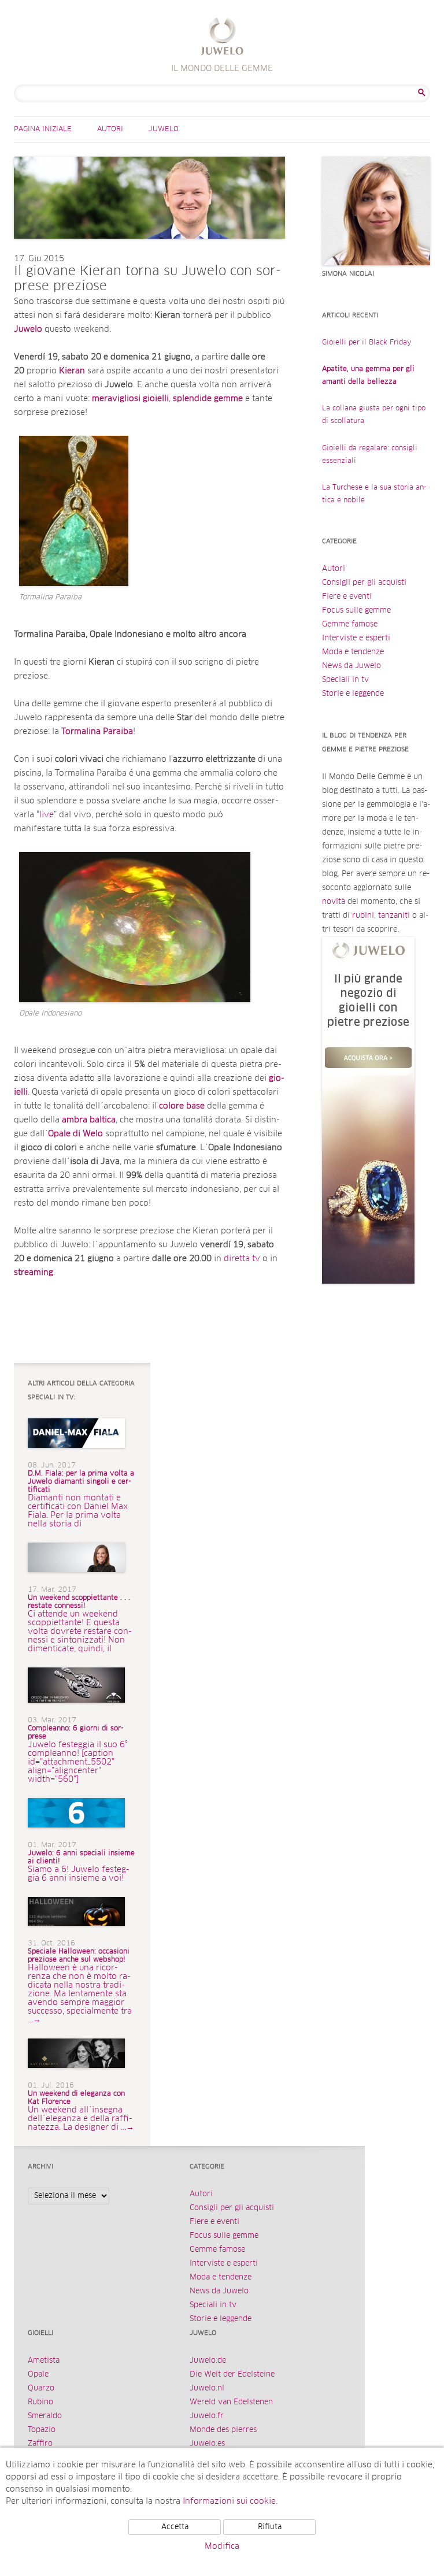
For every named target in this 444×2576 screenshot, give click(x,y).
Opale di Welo (75, 1134)
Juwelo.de (208, 2361)
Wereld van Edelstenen (231, 2402)
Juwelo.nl (207, 2388)
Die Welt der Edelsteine (232, 2375)
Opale (38, 2375)
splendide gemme (208, 399)
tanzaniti (394, 916)
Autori (110, 129)
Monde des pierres (223, 2430)
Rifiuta (270, 2527)
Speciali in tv (345, 680)
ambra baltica (89, 1120)
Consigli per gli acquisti (364, 583)
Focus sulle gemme (356, 611)
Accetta (175, 2527)
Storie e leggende (353, 694)
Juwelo (164, 129)
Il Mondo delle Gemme (222, 38)
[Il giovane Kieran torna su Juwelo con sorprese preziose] (149, 250)
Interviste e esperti (356, 638)
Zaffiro (40, 2444)
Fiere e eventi (347, 597)
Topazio (42, 2430)
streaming (34, 1273)
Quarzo (41, 2388)
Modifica (222, 2547)
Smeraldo (45, 2416)
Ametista (44, 2361)
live (47, 815)
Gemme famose (350, 624)
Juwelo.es (207, 2444)
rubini (363, 916)
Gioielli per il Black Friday (367, 343)
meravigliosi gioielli (130, 399)
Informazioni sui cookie (229, 2501)
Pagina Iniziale (43, 129)
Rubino (40, 2402)
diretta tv (243, 1259)
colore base (182, 1106)
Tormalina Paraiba (97, 732)
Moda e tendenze (353, 652)
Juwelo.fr (207, 2416)
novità (334, 902)
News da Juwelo (351, 666)
